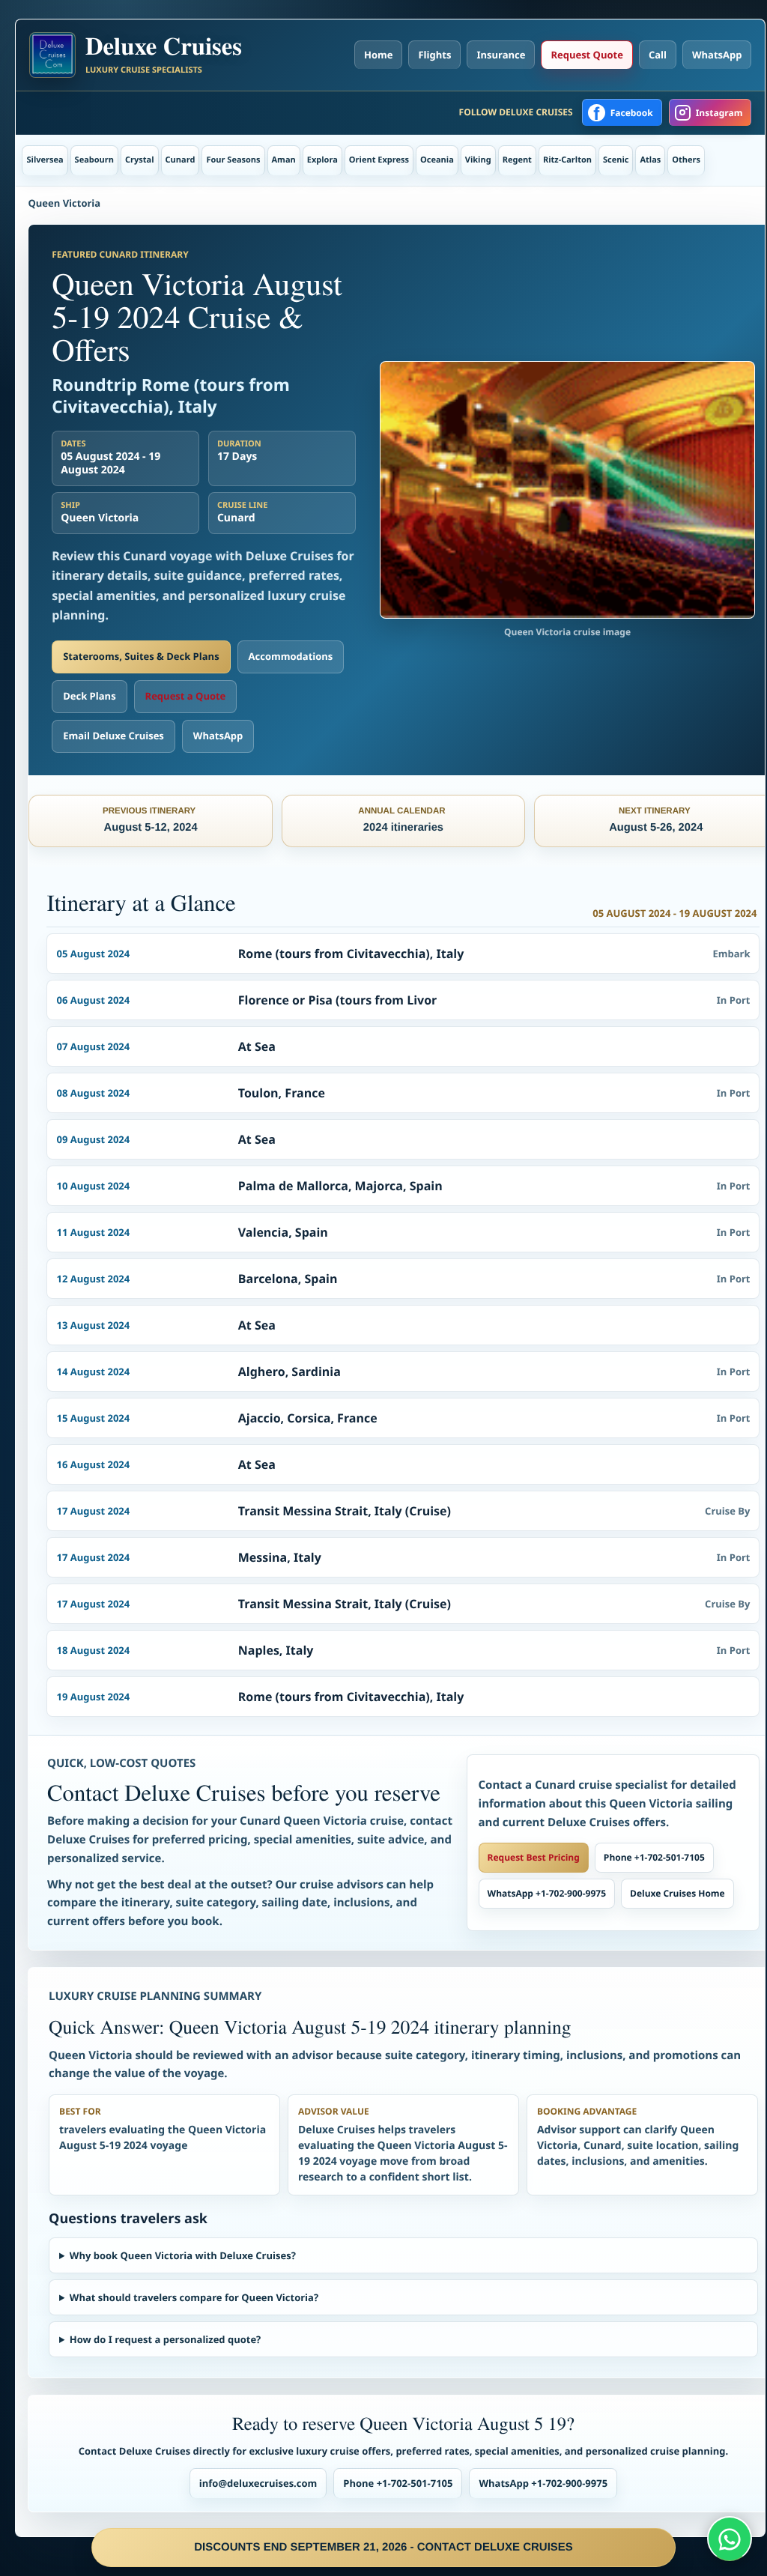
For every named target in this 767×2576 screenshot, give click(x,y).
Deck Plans (89, 696)
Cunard (181, 160)
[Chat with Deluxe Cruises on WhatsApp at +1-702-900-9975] (730, 2539)
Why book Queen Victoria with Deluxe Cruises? (183, 2255)
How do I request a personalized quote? (165, 2339)
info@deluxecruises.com (258, 2483)
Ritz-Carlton (567, 160)
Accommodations (291, 656)
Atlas (650, 160)
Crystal (140, 160)
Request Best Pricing (534, 1857)
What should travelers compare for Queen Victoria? (194, 2297)
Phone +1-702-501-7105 (654, 1857)
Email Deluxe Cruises (113, 736)
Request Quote (586, 55)
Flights (434, 55)
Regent (517, 160)
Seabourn (94, 160)
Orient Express (379, 160)
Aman (284, 160)
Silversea (45, 160)
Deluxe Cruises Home (677, 1893)
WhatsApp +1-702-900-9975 (547, 1893)
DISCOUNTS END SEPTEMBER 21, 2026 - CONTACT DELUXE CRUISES (383, 2547)
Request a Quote (186, 696)
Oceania (437, 160)
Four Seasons (233, 160)
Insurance (501, 55)
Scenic (616, 160)
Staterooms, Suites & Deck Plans (141, 656)
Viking (478, 160)
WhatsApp (717, 55)
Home (378, 55)
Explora (322, 160)
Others (686, 160)
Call (658, 55)
